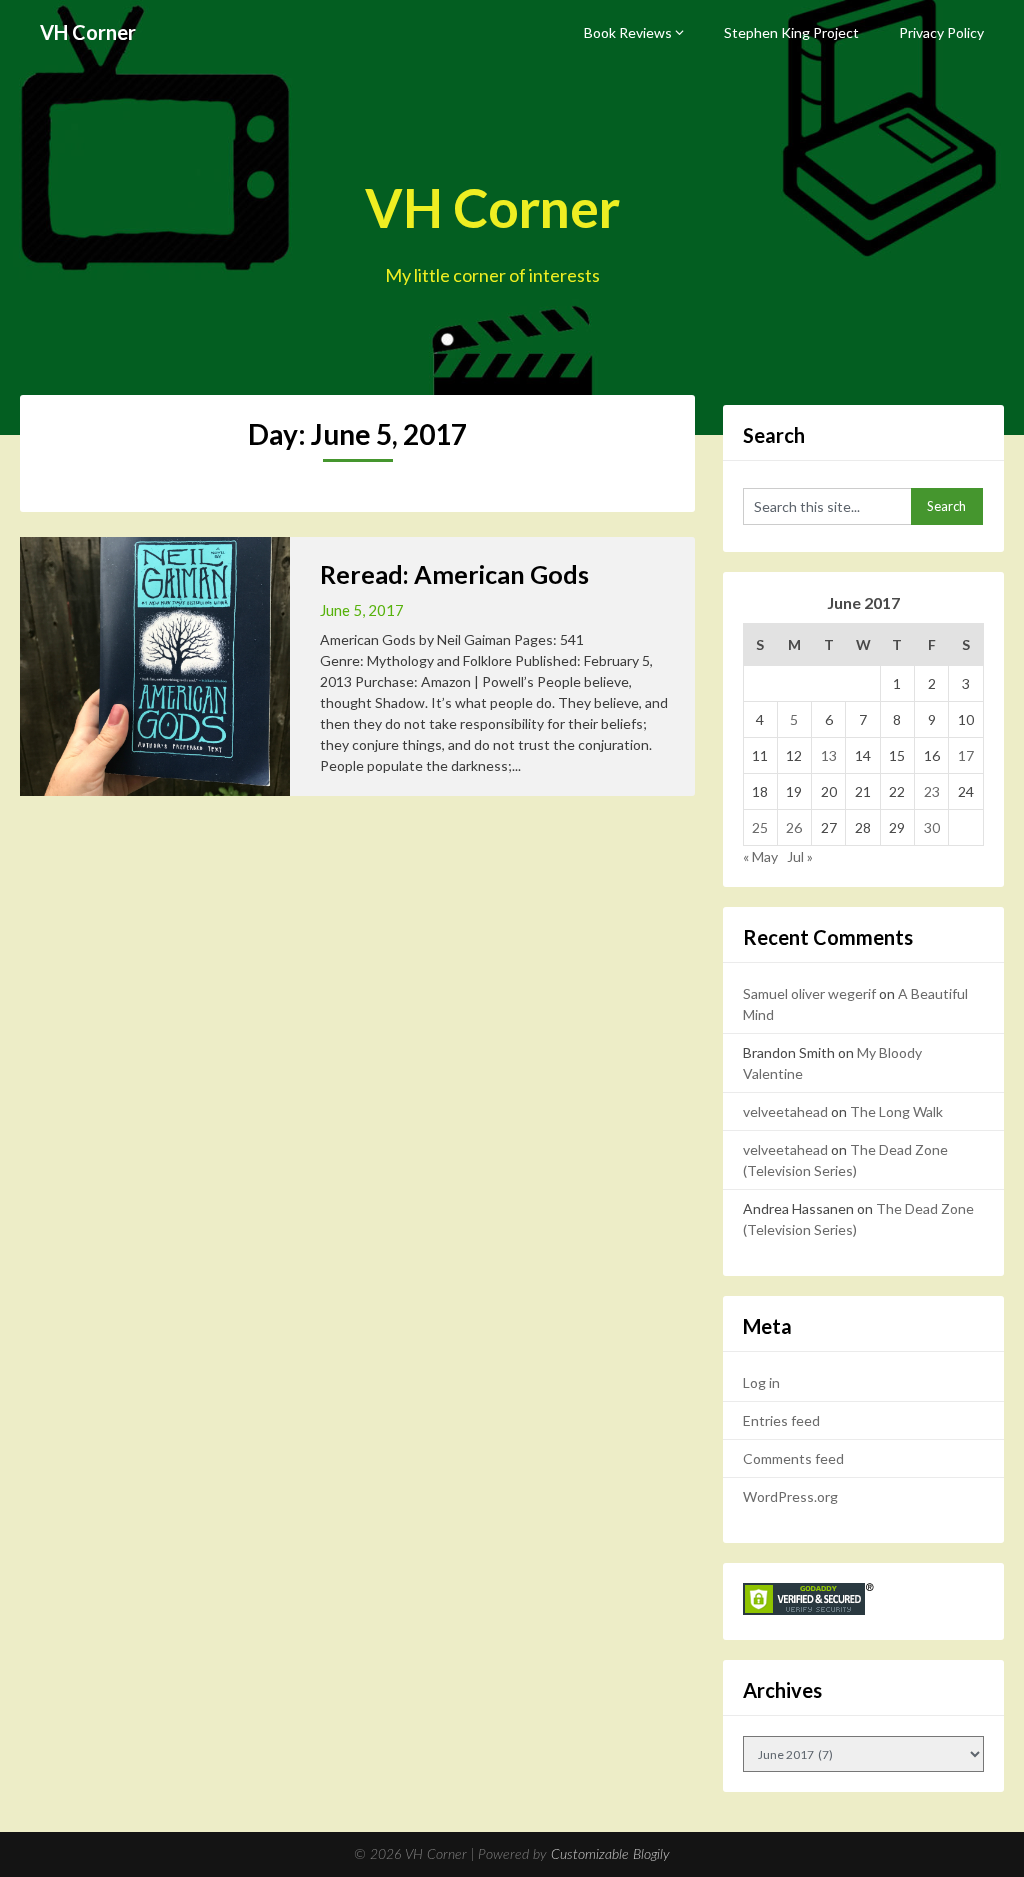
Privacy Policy (941, 32)
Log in (761, 1382)
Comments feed (793, 1458)
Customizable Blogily (610, 1855)
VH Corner (88, 32)
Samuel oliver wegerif (809, 993)
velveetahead (785, 1111)
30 (932, 827)
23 (932, 791)
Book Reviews (628, 32)
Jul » (800, 856)
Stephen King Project (791, 32)
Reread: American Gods (454, 574)
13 (829, 755)
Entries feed (781, 1420)
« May (760, 856)
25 (760, 827)
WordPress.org (790, 1496)
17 (966, 755)
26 (794, 827)
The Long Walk (896, 1111)
